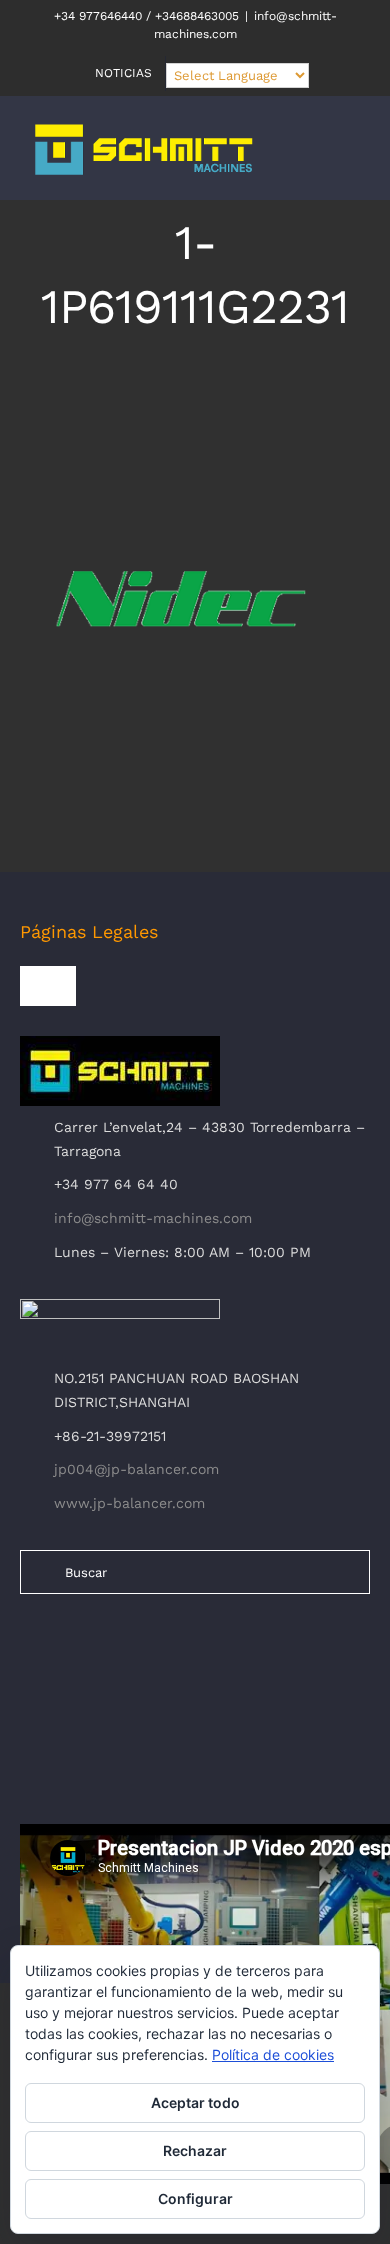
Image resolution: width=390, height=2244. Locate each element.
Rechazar (195, 2150)
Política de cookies (273, 2054)
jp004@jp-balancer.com (136, 1469)
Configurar (195, 2198)
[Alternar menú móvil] (352, 159)
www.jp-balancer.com (129, 1503)
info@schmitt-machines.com (153, 1218)
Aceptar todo (195, 2102)
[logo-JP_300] (120, 1307)
